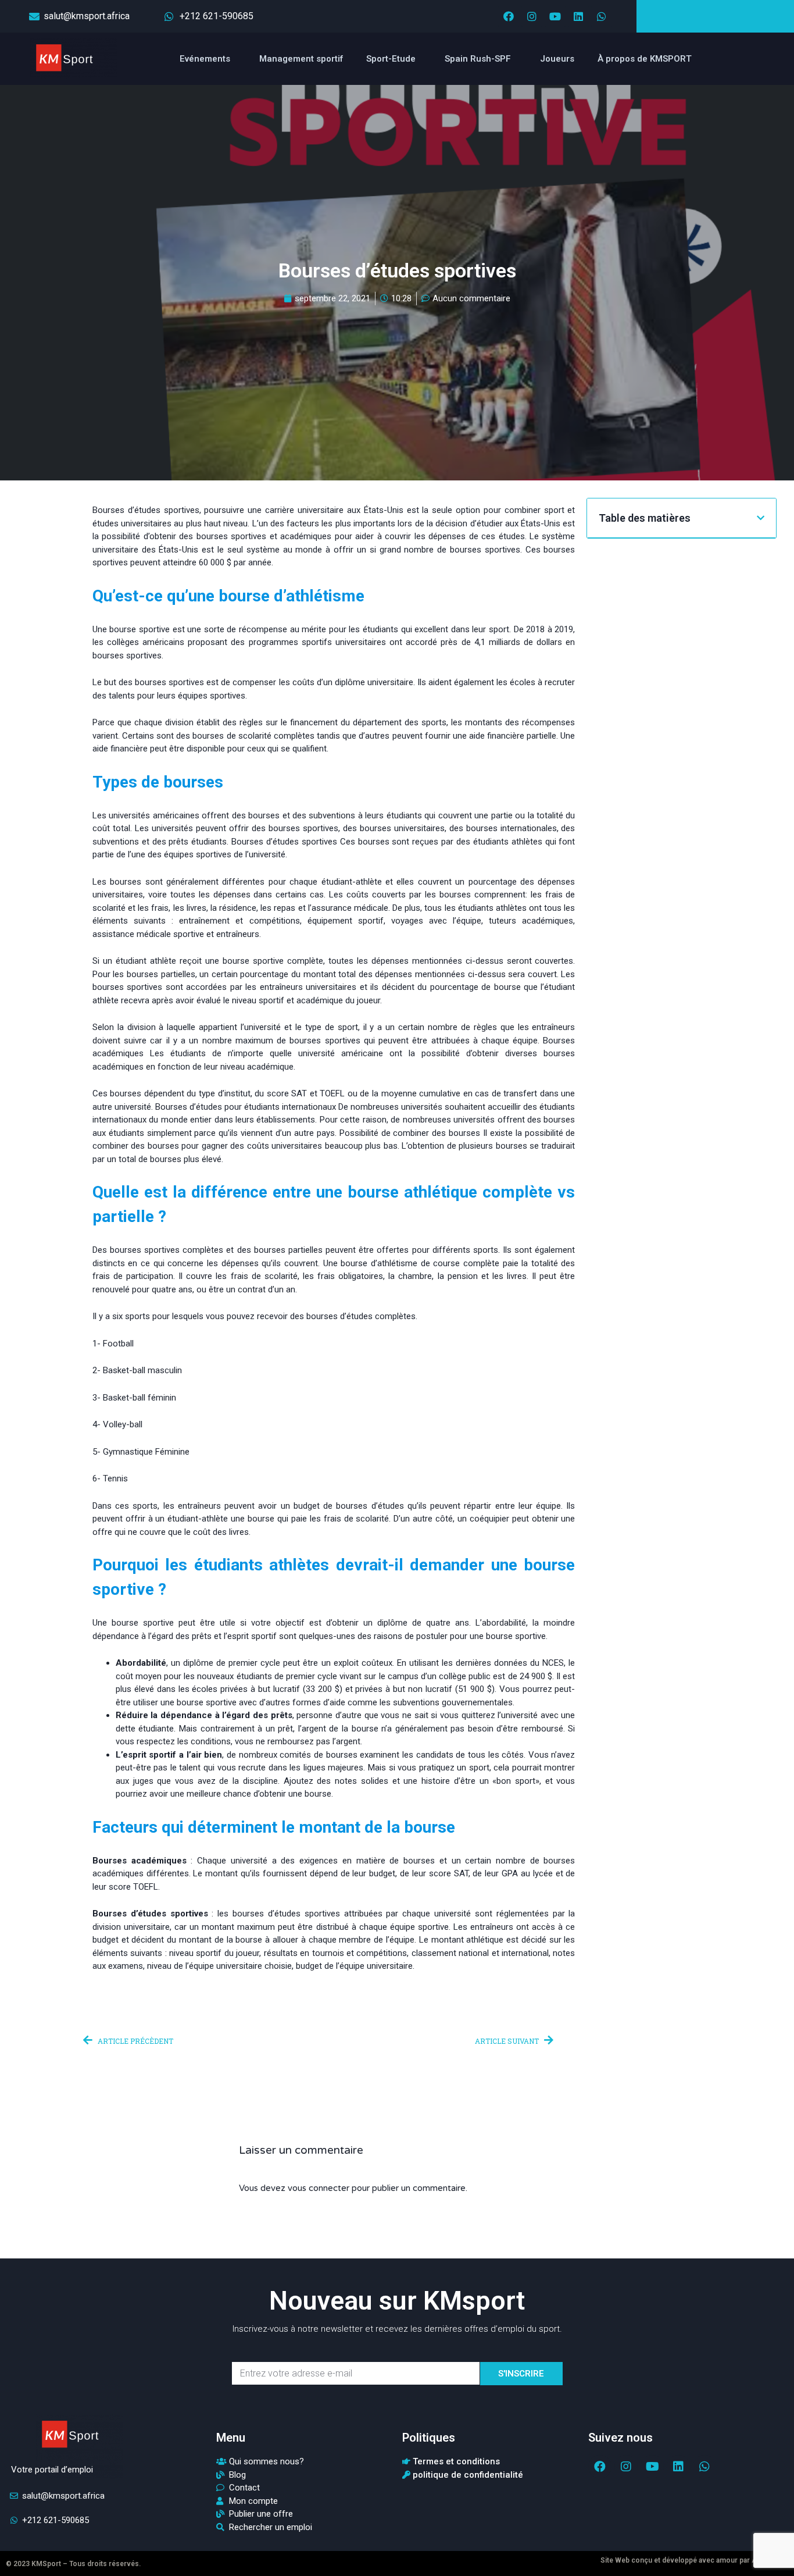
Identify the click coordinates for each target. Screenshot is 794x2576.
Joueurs (557, 59)
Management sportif (301, 59)
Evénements (205, 59)
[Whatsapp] (602, 16)
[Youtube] (555, 16)
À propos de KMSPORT (645, 59)
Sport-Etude (391, 59)
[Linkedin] (578, 16)
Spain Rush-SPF (478, 59)
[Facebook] (509, 16)
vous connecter (319, 2188)
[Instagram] (532, 16)
